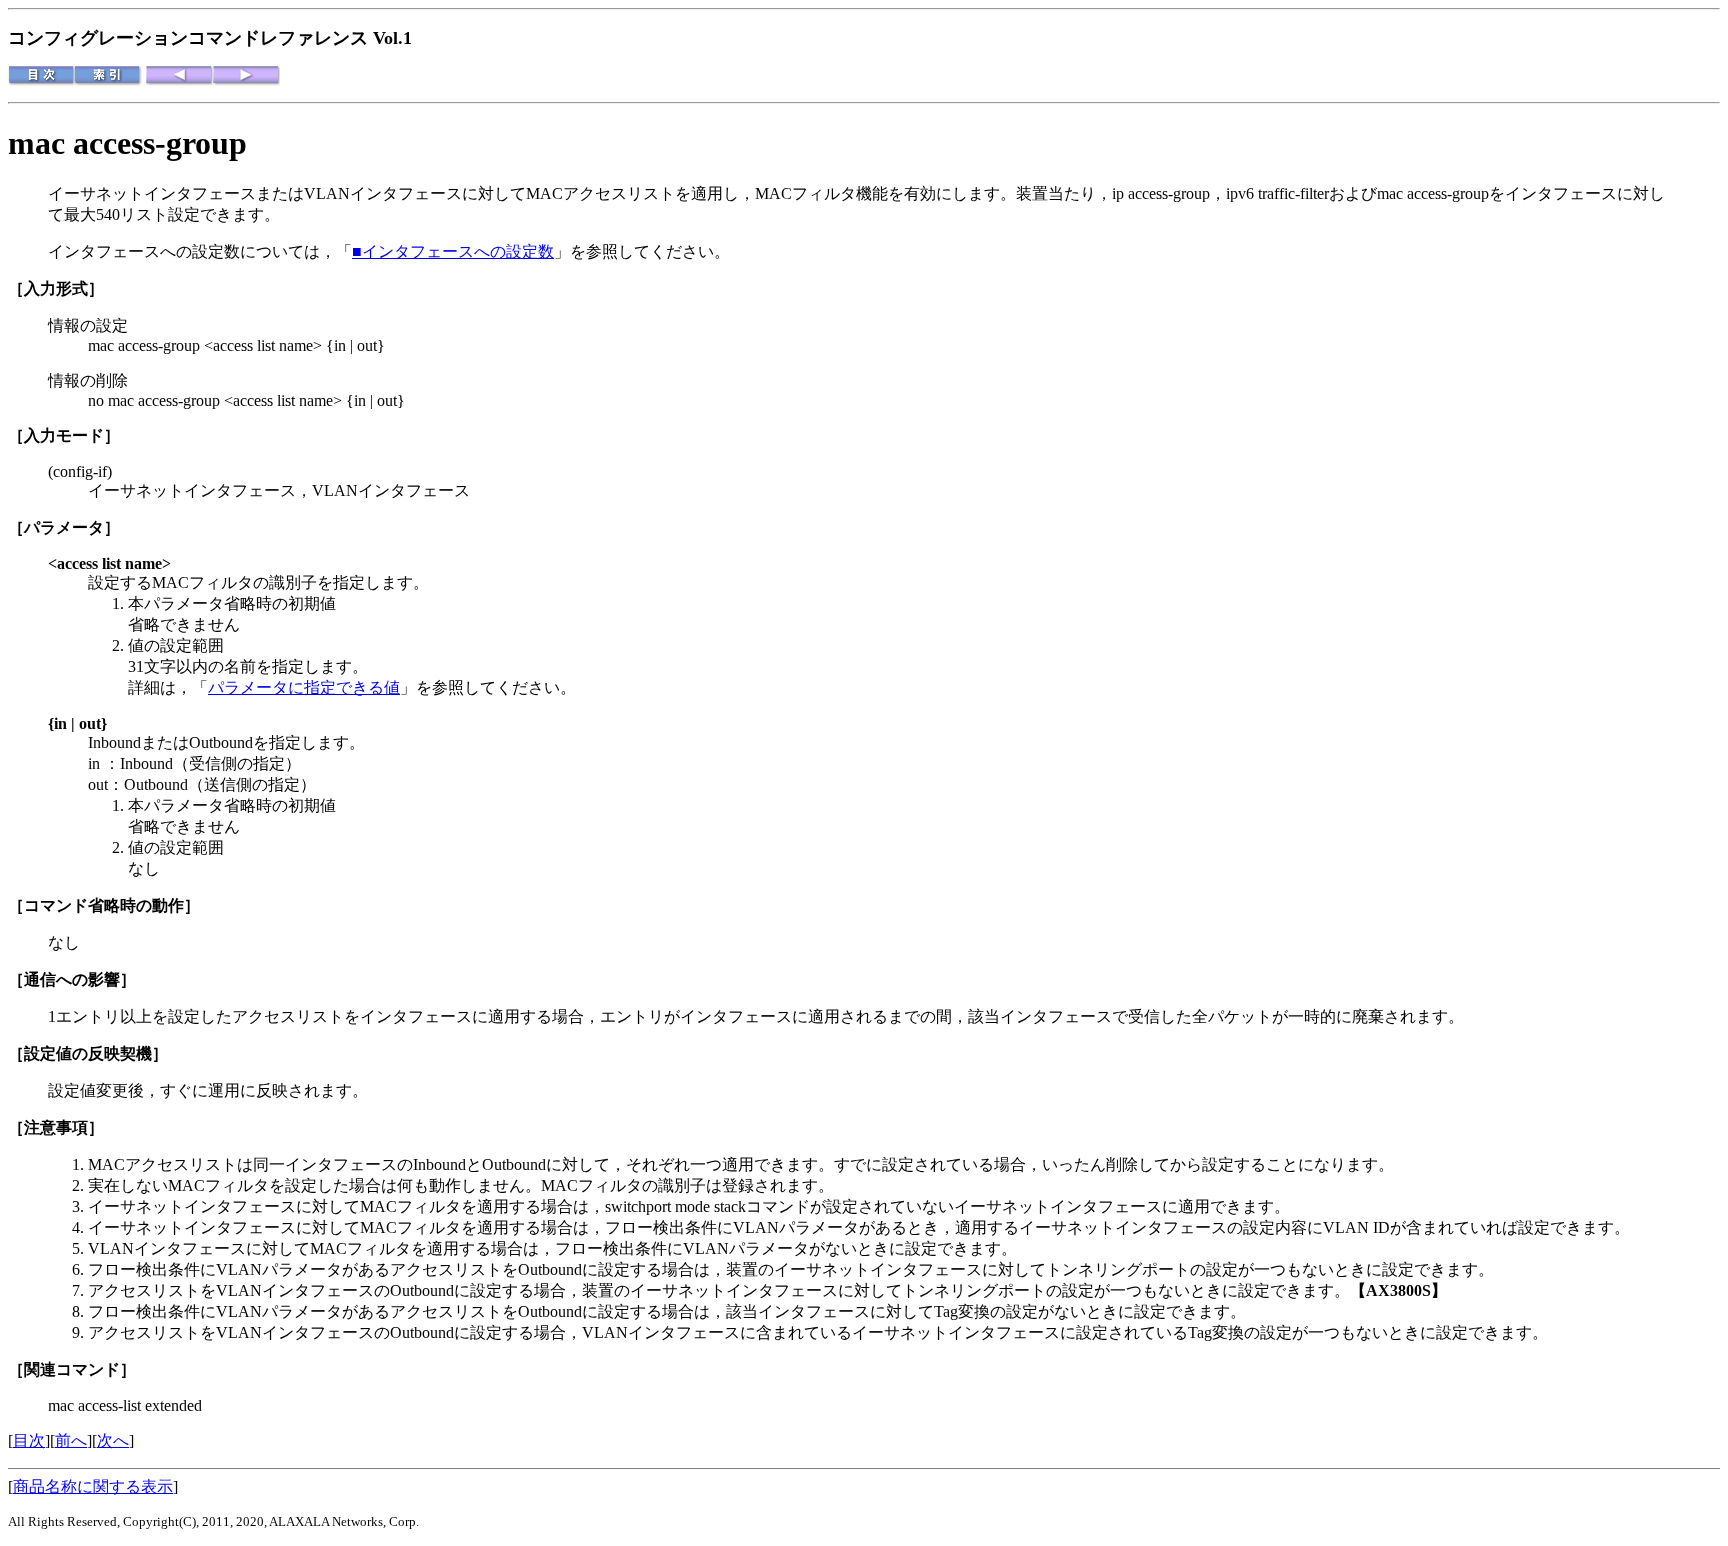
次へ (113, 1440)
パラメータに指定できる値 (304, 687)
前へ (71, 1440)
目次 (29, 1440)
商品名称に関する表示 (93, 1486)
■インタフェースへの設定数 (453, 251)
